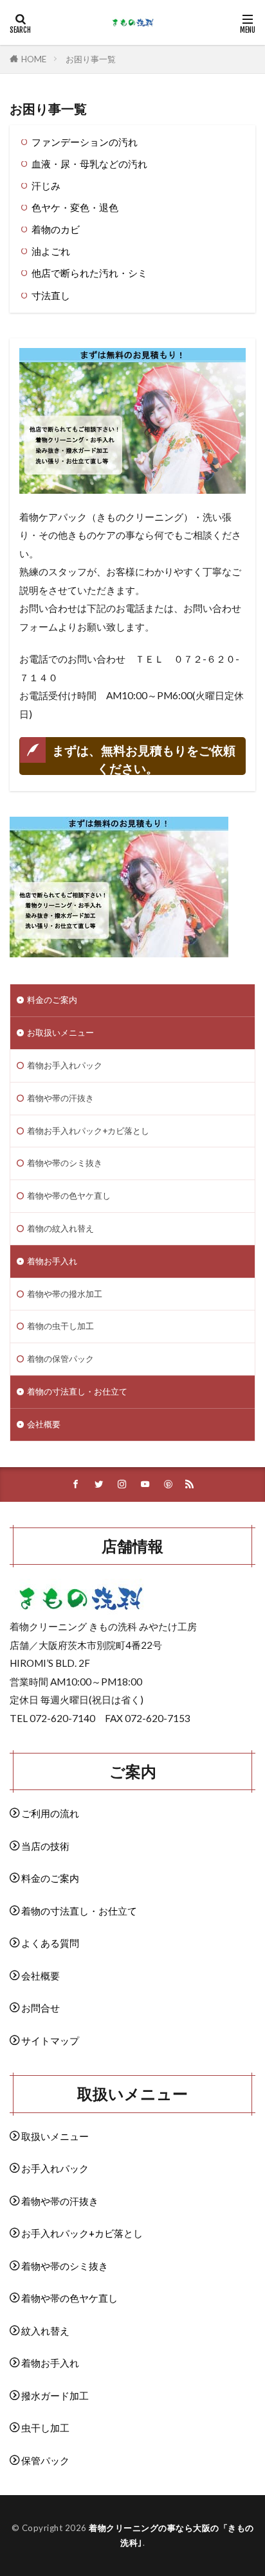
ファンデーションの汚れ (85, 142)
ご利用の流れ (50, 1813)
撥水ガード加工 (55, 2396)
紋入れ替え (45, 2331)
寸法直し (51, 295)
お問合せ (41, 2008)
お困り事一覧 (91, 59)
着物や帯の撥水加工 (65, 1294)
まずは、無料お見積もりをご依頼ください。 (144, 759)
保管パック (45, 2460)
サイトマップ (50, 2041)
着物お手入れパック (65, 1065)
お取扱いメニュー (60, 1032)
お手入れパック (55, 2168)
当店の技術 (45, 1846)
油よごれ (51, 251)
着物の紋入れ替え (60, 1228)
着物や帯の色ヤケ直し (69, 1196)
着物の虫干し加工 (60, 1326)
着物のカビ (56, 229)
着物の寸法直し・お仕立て (77, 1391)
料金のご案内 (52, 1000)
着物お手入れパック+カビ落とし (88, 1131)
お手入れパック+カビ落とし (82, 2233)
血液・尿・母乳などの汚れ (89, 164)
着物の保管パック (60, 1359)
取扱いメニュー (55, 2136)
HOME (34, 59)
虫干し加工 (45, 2428)
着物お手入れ (52, 1261)
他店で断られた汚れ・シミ (89, 273)
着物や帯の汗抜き (60, 1098)
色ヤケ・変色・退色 (75, 207)
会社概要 (44, 1424)
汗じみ (46, 186)
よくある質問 (50, 1943)
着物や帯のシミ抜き (65, 1163)
